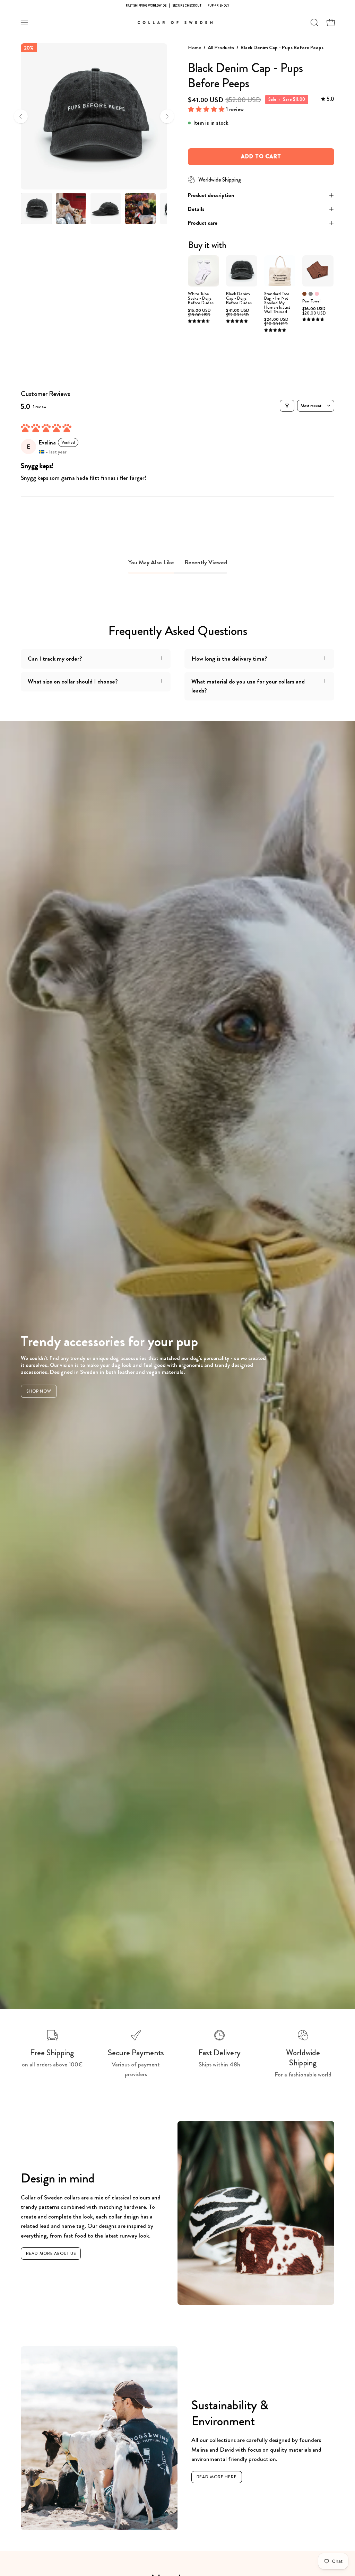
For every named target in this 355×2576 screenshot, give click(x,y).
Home (194, 47)
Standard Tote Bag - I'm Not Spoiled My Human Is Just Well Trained (277, 303)
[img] (328, 99)
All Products (221, 47)
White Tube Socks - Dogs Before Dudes (201, 298)
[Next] (167, 116)
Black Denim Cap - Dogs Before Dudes (239, 298)
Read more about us (51, 2253)
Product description (211, 195)
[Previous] (21, 116)
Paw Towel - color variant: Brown (304, 294)
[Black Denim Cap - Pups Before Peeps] (36, 209)
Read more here (217, 2477)
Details (196, 209)
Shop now (39, 1391)
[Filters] (287, 406)
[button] (314, 23)
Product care (203, 223)
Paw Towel (311, 301)
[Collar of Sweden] (177, 23)
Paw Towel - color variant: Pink (317, 294)
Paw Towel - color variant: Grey (311, 294)
